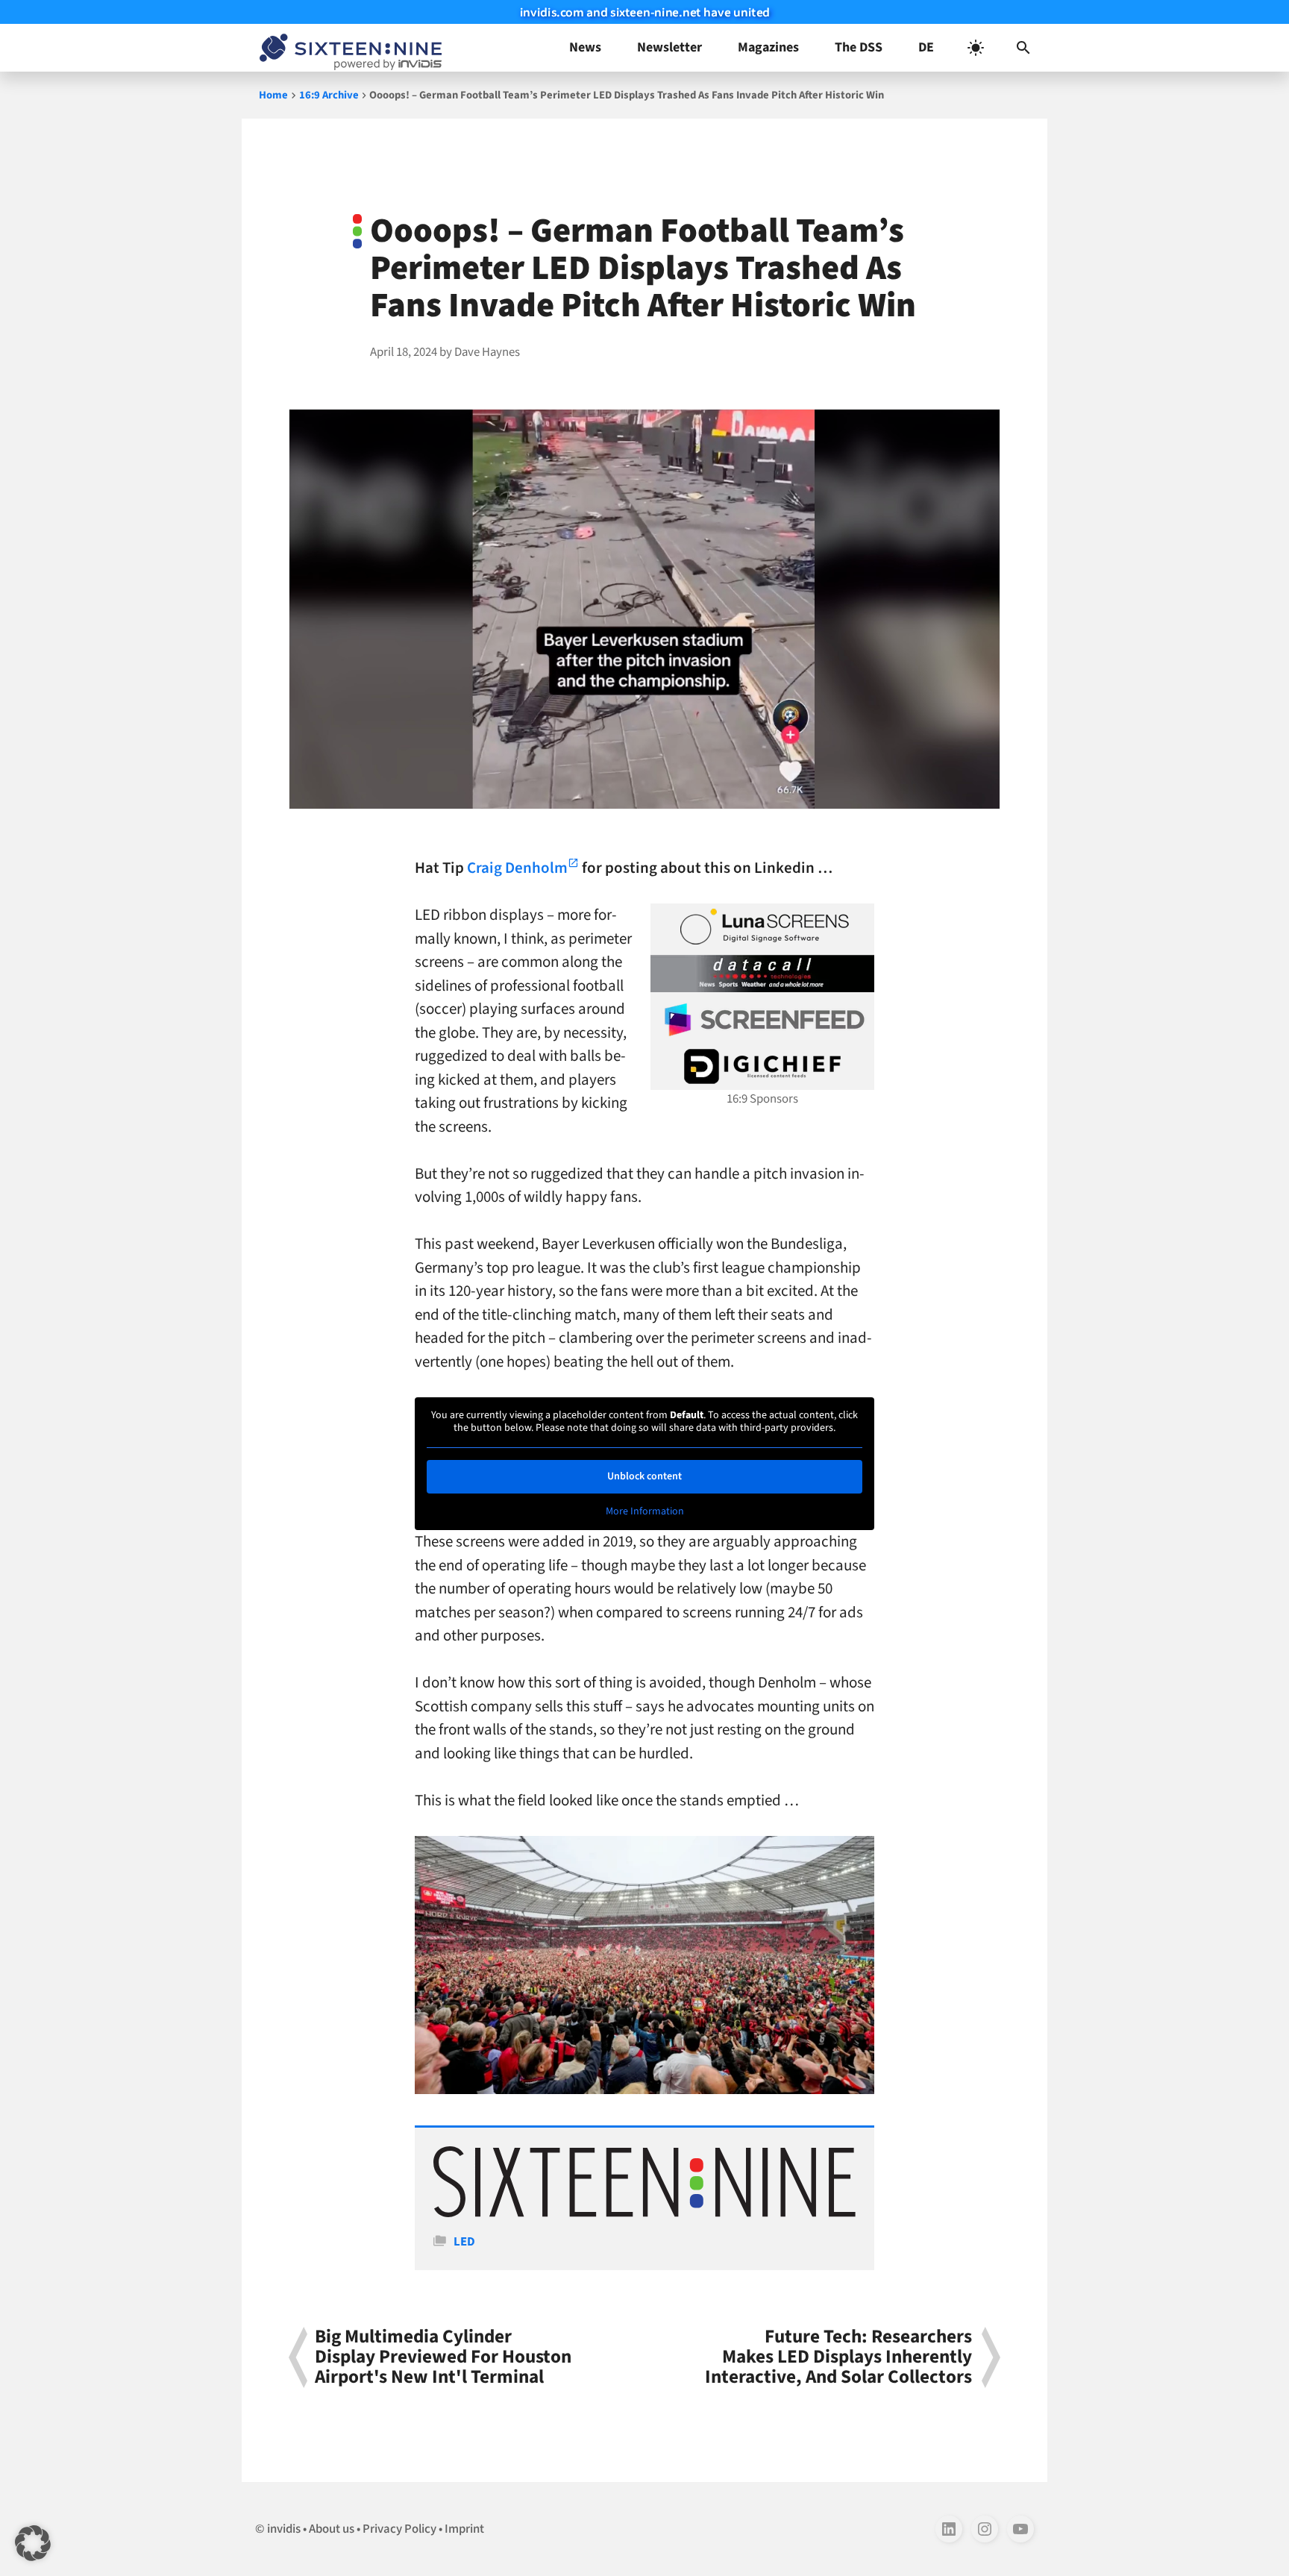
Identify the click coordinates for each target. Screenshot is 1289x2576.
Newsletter (669, 47)
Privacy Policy (399, 2529)
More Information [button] (645, 1512)
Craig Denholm (517, 868)
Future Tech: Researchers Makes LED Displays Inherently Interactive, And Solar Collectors (838, 2357)
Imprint (464, 2529)
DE (926, 47)
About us (332, 2529)
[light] (976, 48)
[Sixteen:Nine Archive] (644, 2213)
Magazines (768, 47)
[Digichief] (762, 1067)
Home (273, 95)
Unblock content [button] (644, 1476)
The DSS (859, 47)
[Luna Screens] (762, 927)
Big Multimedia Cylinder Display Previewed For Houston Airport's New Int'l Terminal (443, 2357)
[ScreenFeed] (762, 1020)
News (585, 47)
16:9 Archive (329, 95)
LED (464, 2242)
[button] (1023, 48)
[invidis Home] (348, 48)
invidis (284, 2529)
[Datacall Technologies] (762, 974)
